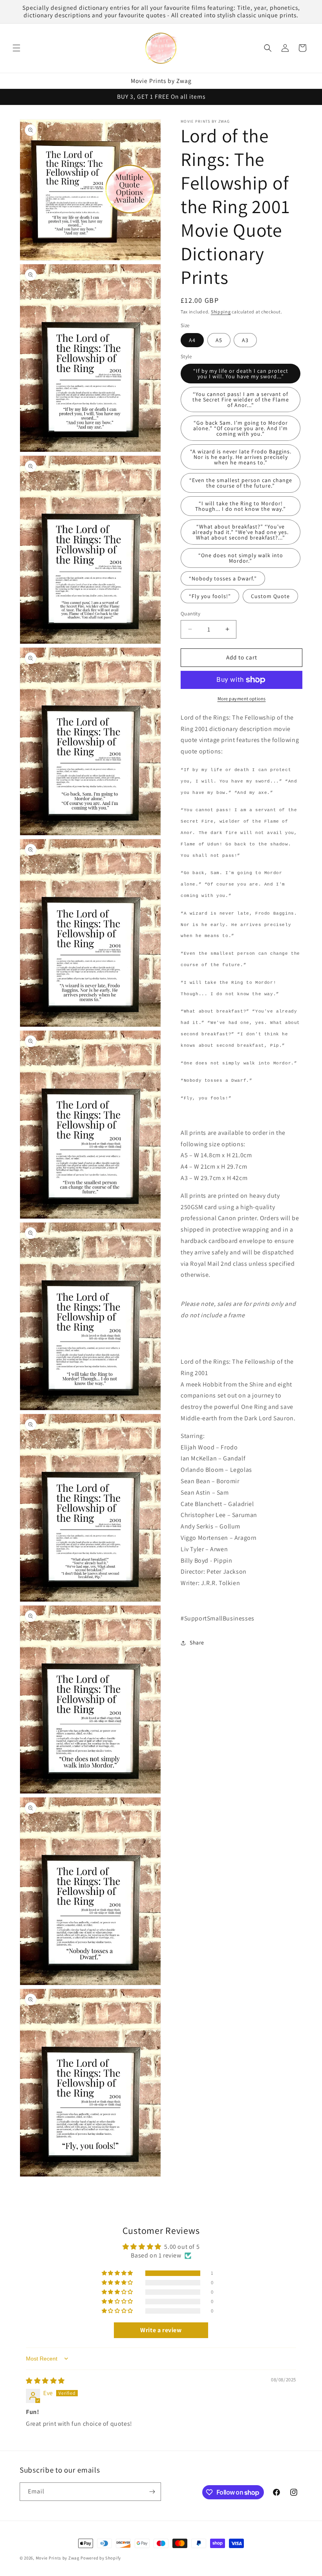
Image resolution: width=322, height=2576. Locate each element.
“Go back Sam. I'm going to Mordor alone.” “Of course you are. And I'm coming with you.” (241, 428)
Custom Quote (270, 596)
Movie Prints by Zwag (58, 2558)
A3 (245, 340)
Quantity (190, 614)
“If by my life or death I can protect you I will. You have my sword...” (241, 374)
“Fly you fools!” (210, 596)
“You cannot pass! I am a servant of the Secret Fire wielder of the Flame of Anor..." (241, 400)
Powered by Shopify (101, 2558)
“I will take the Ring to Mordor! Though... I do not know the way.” (241, 506)
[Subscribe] (152, 2492)
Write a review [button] (161, 2330)
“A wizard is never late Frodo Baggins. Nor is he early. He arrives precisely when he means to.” (241, 457)
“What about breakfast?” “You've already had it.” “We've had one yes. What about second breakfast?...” (241, 532)
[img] (45, 2381)
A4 (192, 340)
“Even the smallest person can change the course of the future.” (241, 483)
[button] (16, 48)
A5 (219, 340)
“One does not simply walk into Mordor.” (241, 558)
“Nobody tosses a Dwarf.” (223, 578)
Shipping (221, 312)
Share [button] (197, 1642)
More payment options (242, 699)
